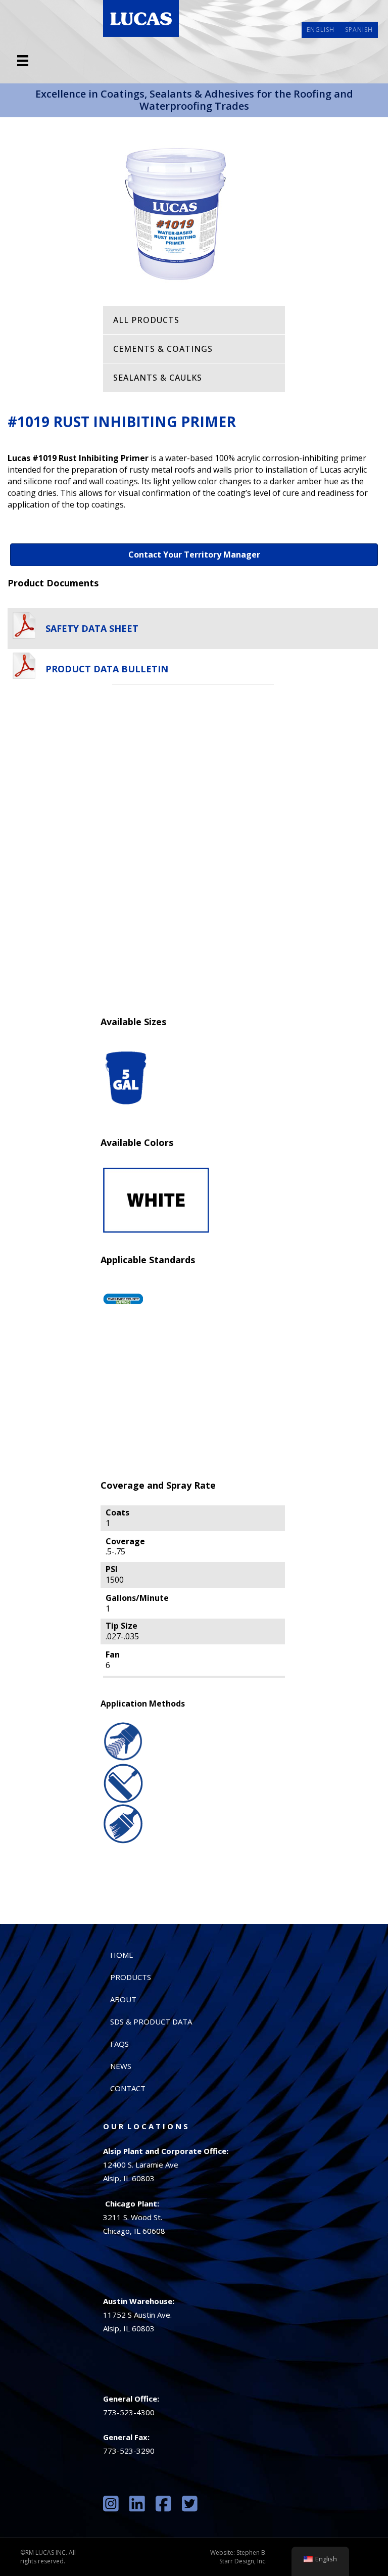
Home (122, 1955)
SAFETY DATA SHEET (92, 628)
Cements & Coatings (163, 349)
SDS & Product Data (151, 2021)
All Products (146, 320)
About (123, 1999)
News (121, 2066)
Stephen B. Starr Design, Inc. (243, 2557)
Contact (128, 2088)
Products (131, 1977)
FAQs (119, 2044)
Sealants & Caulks (158, 378)
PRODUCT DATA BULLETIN (107, 668)
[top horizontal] (23, 61)
